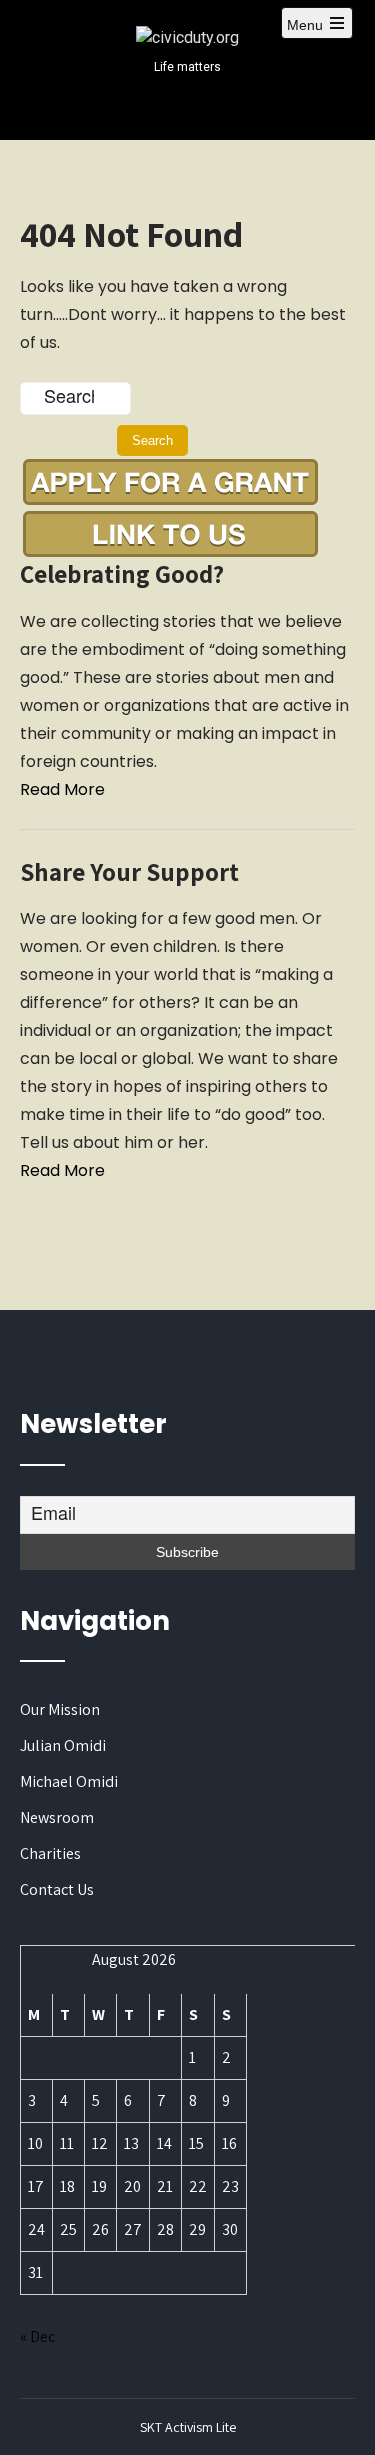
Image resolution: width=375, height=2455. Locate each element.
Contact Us (57, 1889)
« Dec (37, 2336)
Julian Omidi (63, 1745)
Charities (50, 1853)
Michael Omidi (69, 1781)
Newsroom (57, 1817)
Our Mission (60, 1709)
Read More (62, 789)
